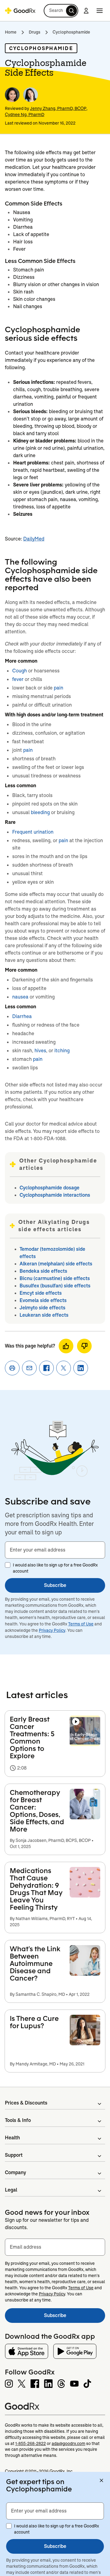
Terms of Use (81, 1624)
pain (59, 688)
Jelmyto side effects (42, 1308)
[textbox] (55, 1550)
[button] (61, 11)
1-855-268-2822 (31, 2443)
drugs (35, 32)
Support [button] (14, 2155)
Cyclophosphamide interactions (55, 1195)
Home (11, 32)
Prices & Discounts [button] (26, 2103)
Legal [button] (11, 2190)
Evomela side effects (43, 1300)
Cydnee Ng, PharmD (25, 115)
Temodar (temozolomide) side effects (52, 1253)
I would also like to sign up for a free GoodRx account (55, 1568)
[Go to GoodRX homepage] (20, 11)
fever (18, 679)
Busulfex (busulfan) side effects (55, 1286)
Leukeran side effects (44, 1315)
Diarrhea (22, 1016)
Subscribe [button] (55, 1585)
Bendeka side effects (43, 1271)
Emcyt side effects (41, 1293)
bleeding (40, 812)
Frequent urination (33, 832)
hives (40, 1051)
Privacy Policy (52, 1630)
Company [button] (15, 2172)
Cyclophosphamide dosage (50, 1188)
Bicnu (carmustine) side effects (55, 1278)
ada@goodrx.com (68, 2443)
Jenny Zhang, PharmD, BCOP (58, 108)
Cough (20, 671)
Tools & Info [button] (18, 2120)
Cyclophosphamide (71, 32)
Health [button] (12, 2138)
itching (62, 1051)
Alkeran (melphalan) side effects (56, 1264)
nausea (20, 997)
